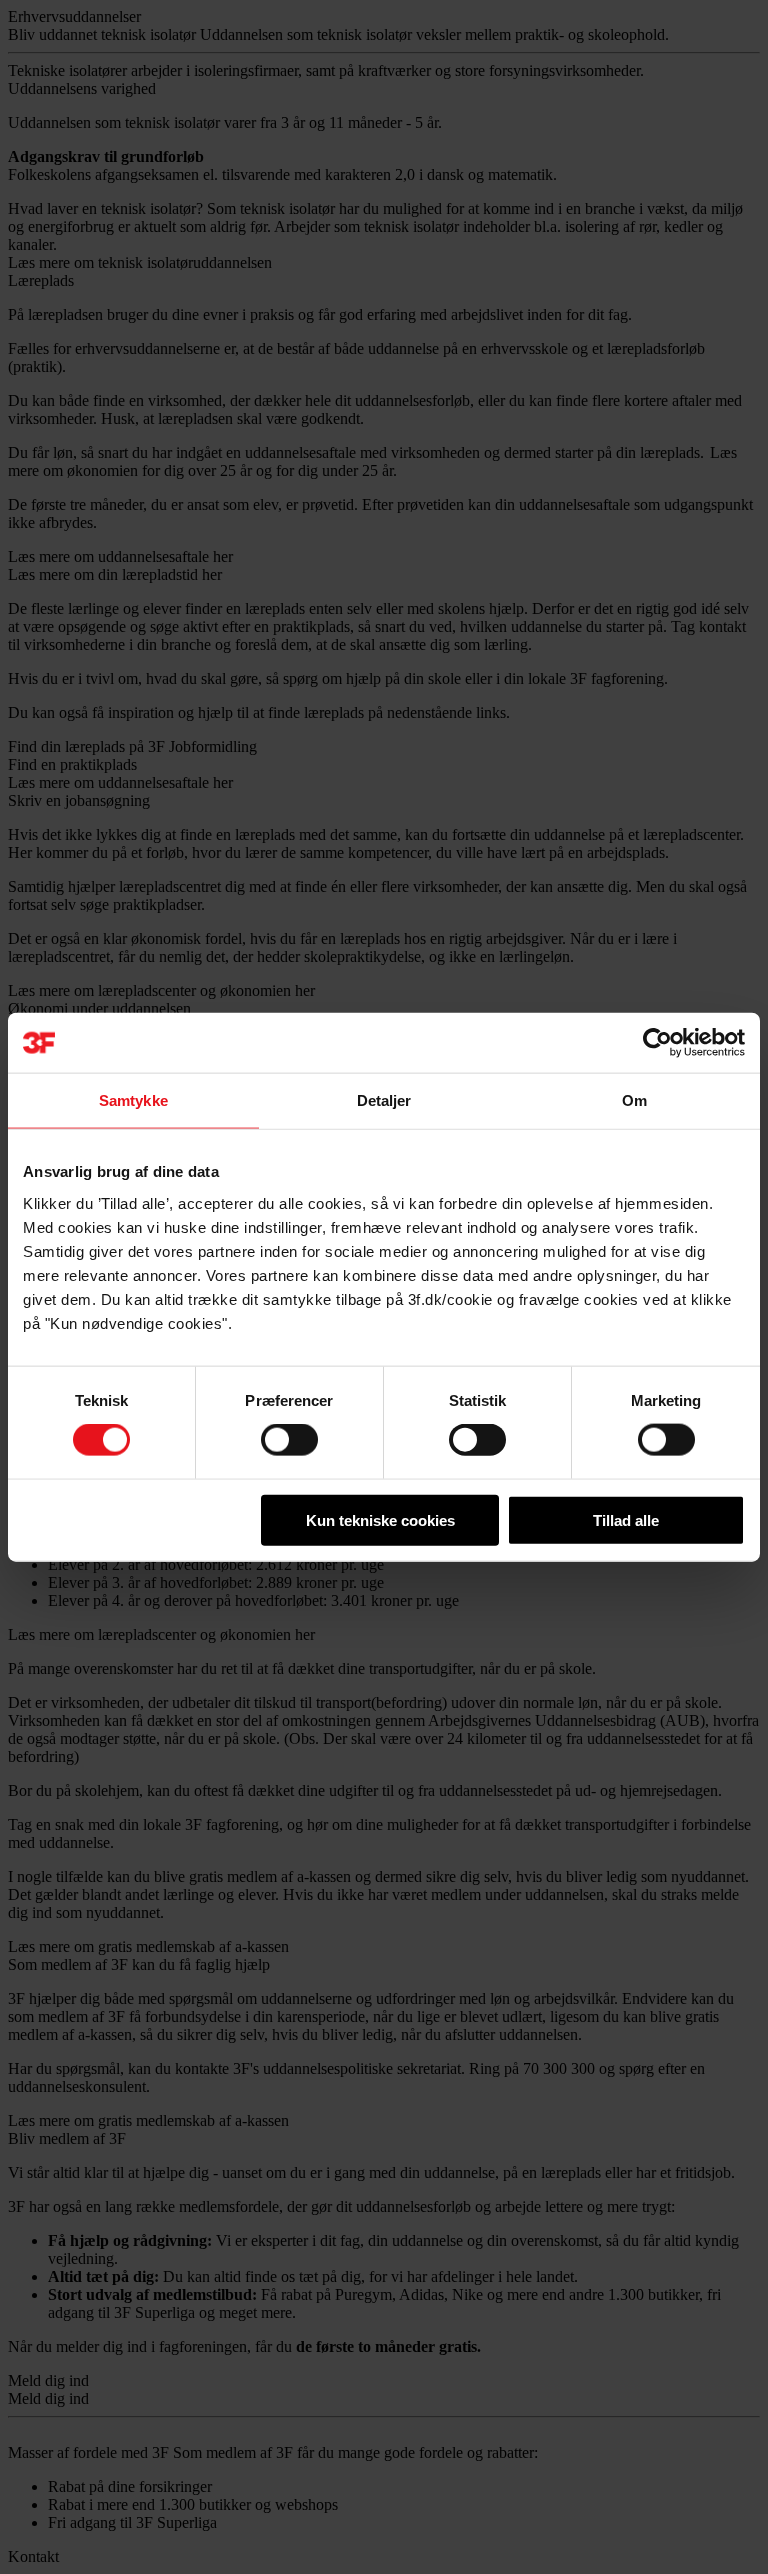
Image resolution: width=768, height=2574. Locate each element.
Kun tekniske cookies (380, 1519)
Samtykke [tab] (133, 1100)
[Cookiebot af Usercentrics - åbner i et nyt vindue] (657, 1043)
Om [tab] (634, 1100)
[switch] (289, 1440)
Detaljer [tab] (384, 1100)
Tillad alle (626, 1519)
